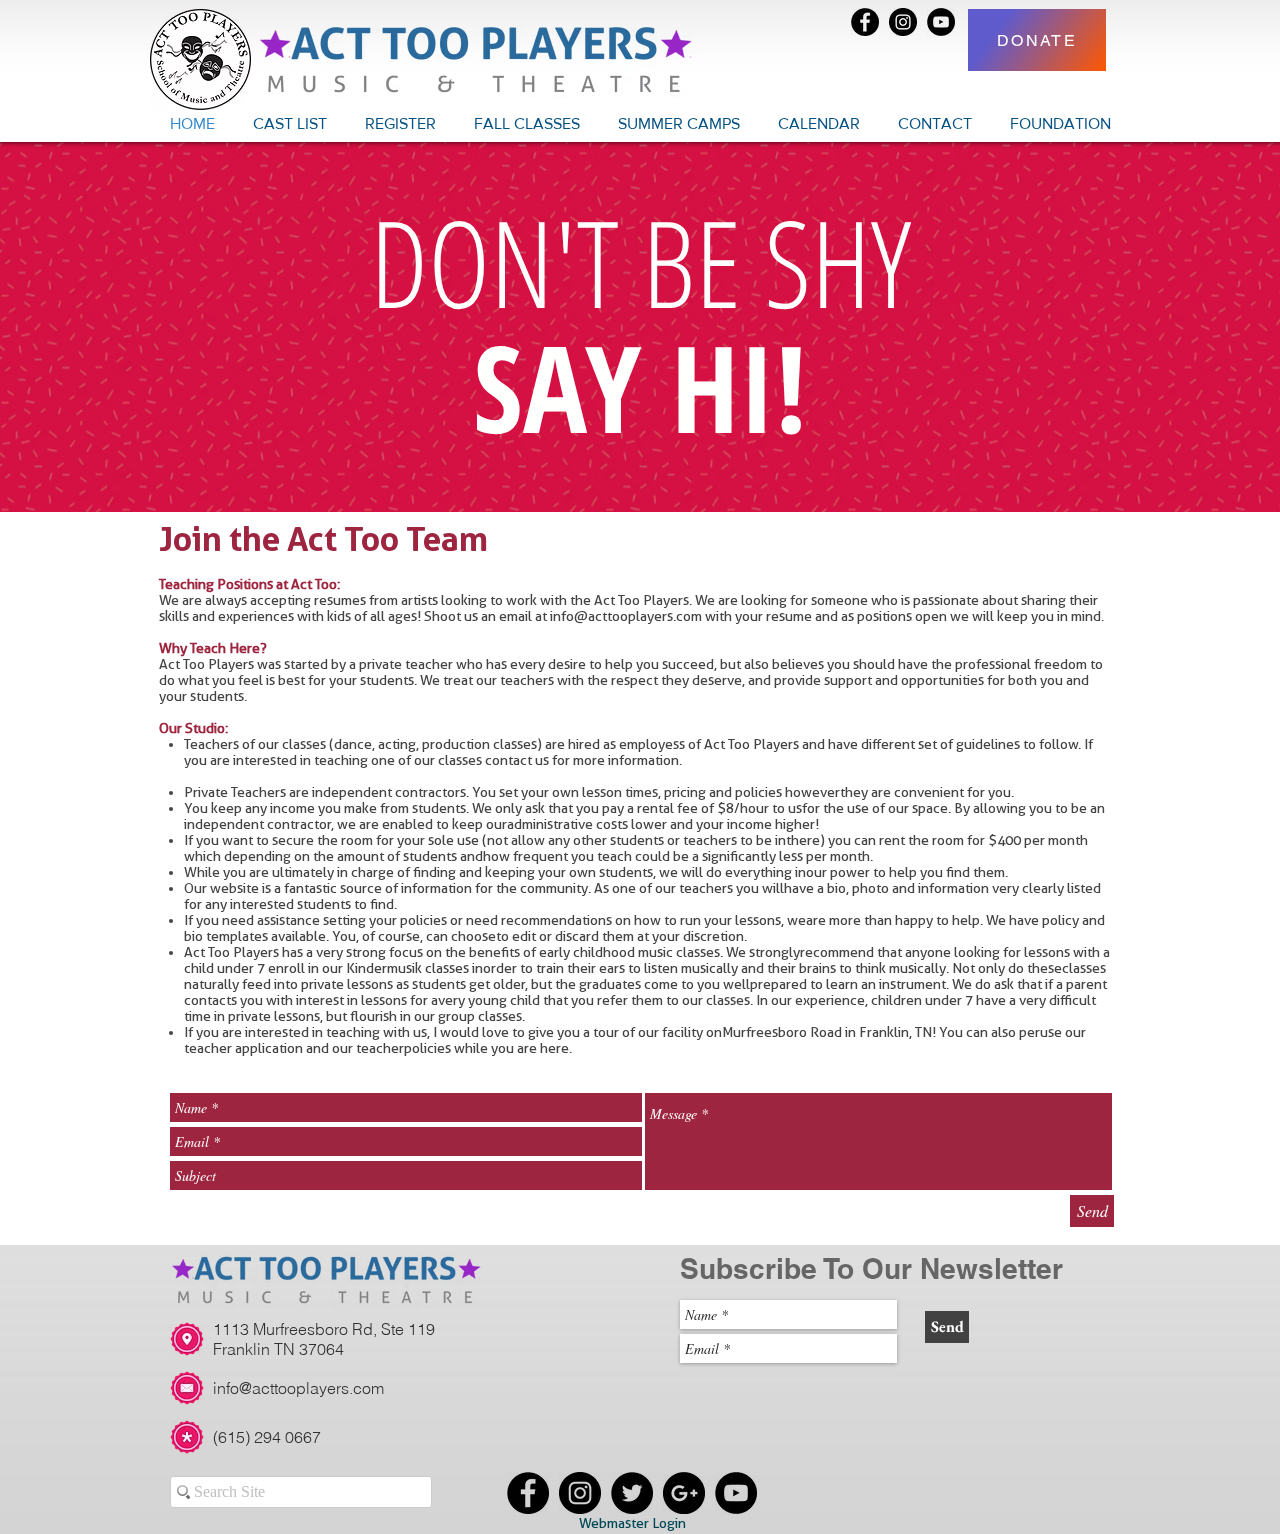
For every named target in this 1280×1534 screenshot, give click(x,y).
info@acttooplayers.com (626, 616)
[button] (527, 123)
